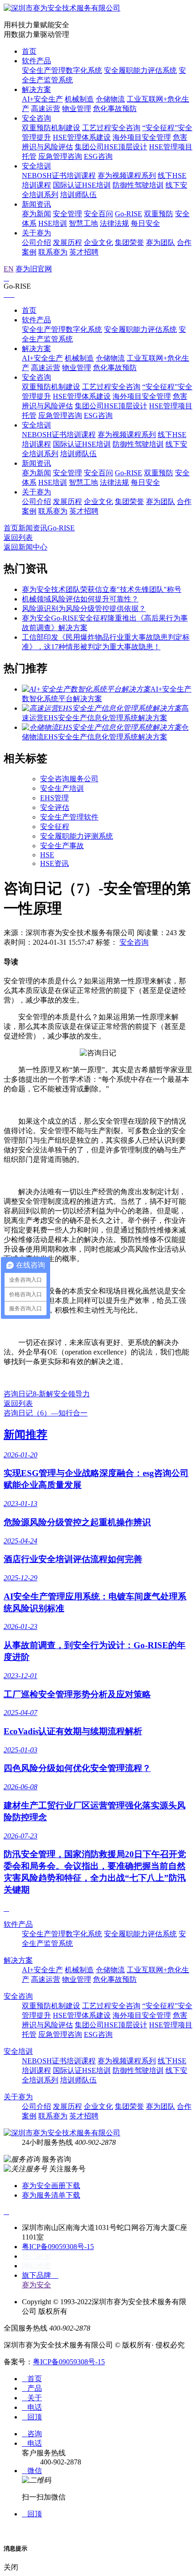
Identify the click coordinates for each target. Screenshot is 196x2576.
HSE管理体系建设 (82, 137)
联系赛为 (53, 252)
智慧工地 (83, 223)
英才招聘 (84, 252)
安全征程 (55, 827)
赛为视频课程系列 (127, 176)
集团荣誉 (129, 242)
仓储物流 (110, 99)
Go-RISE (129, 214)
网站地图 (36, 2266)
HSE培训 (53, 223)
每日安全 (145, 223)
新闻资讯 (36, 204)
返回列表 (18, 537)
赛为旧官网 (34, 269)
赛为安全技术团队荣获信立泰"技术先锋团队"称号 (102, 589)
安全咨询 (36, 118)
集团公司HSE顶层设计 (111, 147)
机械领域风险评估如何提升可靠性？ (80, 599)
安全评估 (55, 807)
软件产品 (36, 61)
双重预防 (159, 214)
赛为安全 (36, 2285)
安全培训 (36, 166)
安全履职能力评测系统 (77, 836)
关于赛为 (36, 233)
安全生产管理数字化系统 (62, 70)
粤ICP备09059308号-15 (58, 2247)
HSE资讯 (54, 863)
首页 (29, 51)
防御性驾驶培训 (138, 185)
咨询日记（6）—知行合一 (46, 1413)
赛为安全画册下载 (51, 2186)
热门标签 (36, 2256)
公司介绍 (36, 242)
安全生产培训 (62, 788)
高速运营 (46, 109)
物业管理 (77, 109)
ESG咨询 (98, 156)
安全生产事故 (62, 846)
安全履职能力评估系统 (140, 70)
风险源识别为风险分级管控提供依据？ (84, 608)
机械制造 (79, 99)
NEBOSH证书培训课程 (59, 176)
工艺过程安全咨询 (111, 128)
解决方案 (36, 89)
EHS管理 (54, 798)
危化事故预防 (115, 109)
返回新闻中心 (26, 547)
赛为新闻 (36, 214)
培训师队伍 (78, 195)
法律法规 (114, 223)
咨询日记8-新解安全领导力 (47, 1394)
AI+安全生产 (42, 99)
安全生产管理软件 (69, 817)
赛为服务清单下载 (51, 2195)
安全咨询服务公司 (69, 779)
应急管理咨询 (60, 156)
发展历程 (67, 242)
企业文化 (98, 242)
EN (9, 269)
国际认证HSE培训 (82, 185)
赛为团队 (160, 242)
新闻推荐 (26, 1435)
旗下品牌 (40, 2275)
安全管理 (67, 214)
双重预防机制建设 (51, 128)
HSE (47, 855)
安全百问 (98, 214)
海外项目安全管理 (142, 137)
